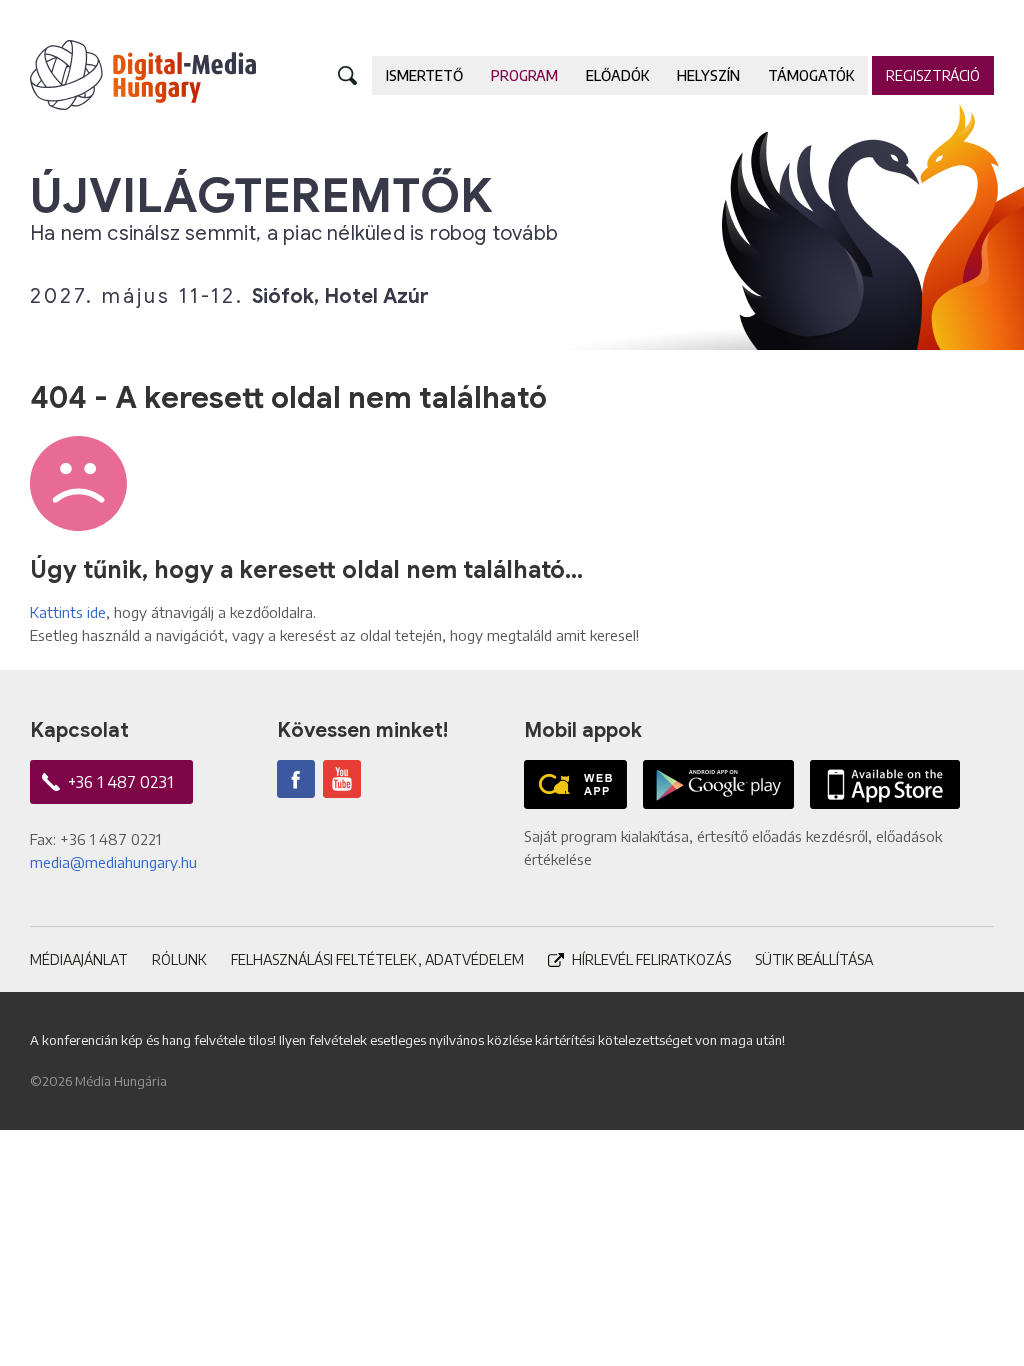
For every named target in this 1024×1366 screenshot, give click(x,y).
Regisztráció (933, 75)
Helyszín (708, 75)
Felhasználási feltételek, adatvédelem (377, 959)
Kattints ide (68, 612)
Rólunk (179, 959)
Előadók (617, 75)
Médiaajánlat (79, 959)
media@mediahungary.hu (113, 862)
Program (524, 75)
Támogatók (811, 75)
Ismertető (424, 75)
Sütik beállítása (814, 959)
